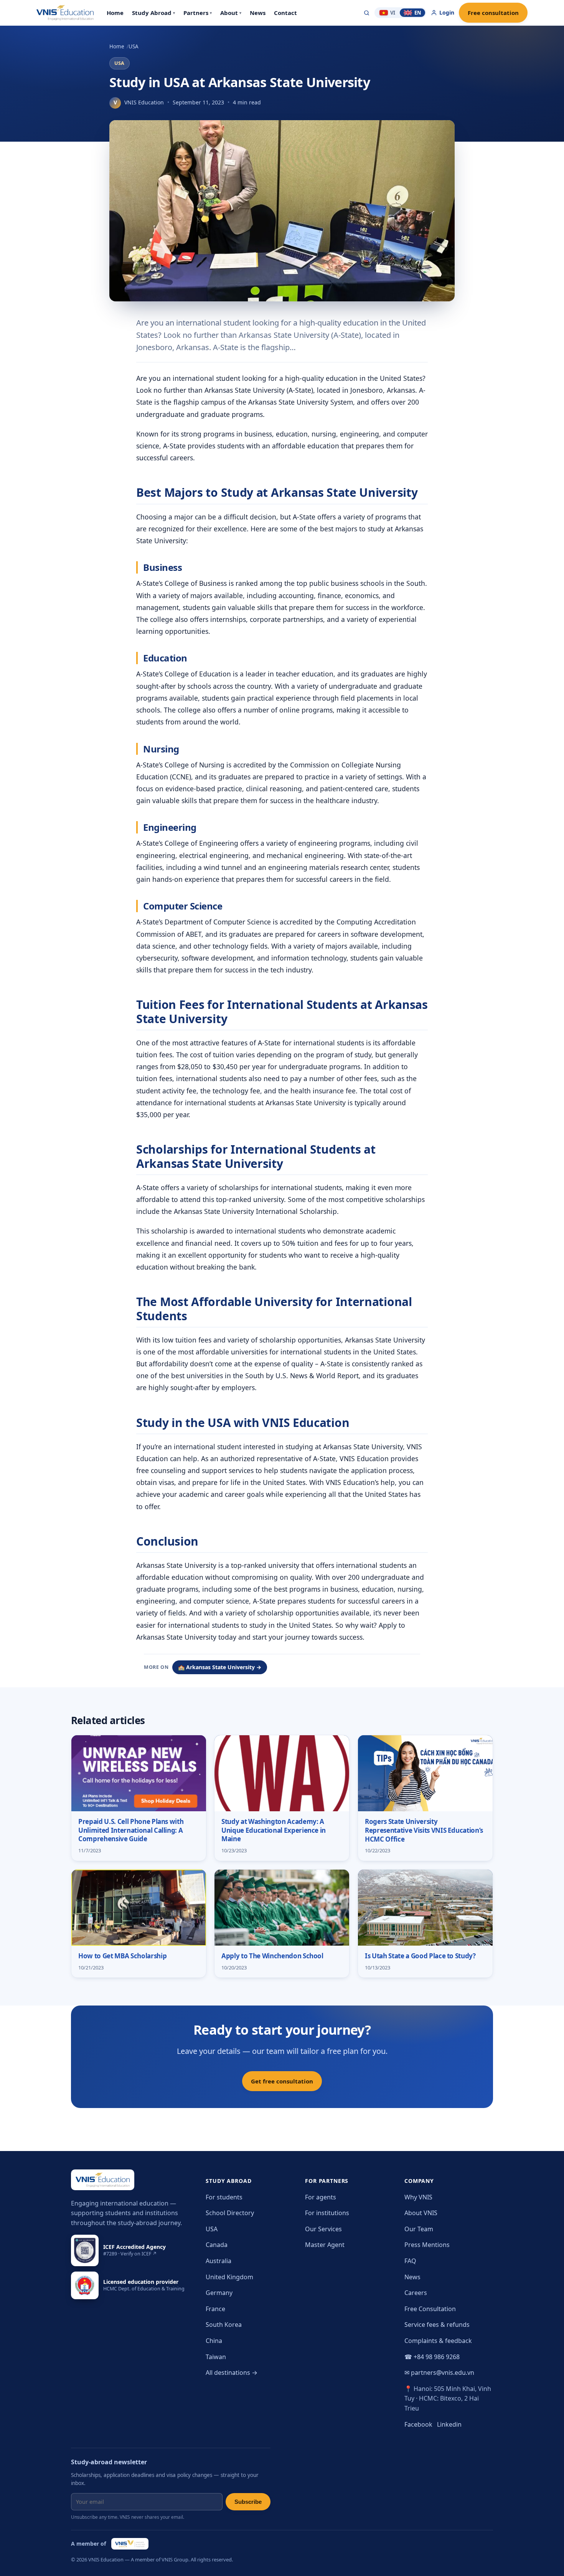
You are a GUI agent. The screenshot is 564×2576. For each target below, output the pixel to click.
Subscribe (248, 2502)
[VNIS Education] (65, 13)
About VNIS (421, 2213)
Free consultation (493, 13)
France (215, 2309)
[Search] (367, 13)
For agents (321, 2197)
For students (224, 2197)
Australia (219, 2261)
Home (117, 46)
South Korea (224, 2325)
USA (134, 46)
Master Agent (325, 2245)
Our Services (323, 2229)
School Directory (230, 2213)
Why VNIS (418, 2197)
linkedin (449, 2424)
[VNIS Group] (130, 2544)
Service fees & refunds (437, 2325)
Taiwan (216, 2357)
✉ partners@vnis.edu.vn (439, 2373)
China (214, 2341)
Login (447, 12)
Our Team (419, 2229)
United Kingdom (229, 2277)
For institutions (327, 2213)
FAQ (410, 2261)
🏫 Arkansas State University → (220, 1667)
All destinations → (232, 2373)
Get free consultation (282, 2081)
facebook (418, 2424)
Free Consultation (430, 2309)
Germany (219, 2293)
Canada (217, 2245)
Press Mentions (427, 2245)
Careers (416, 2293)
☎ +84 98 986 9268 (432, 2357)
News (412, 2277)
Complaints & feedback (438, 2341)
